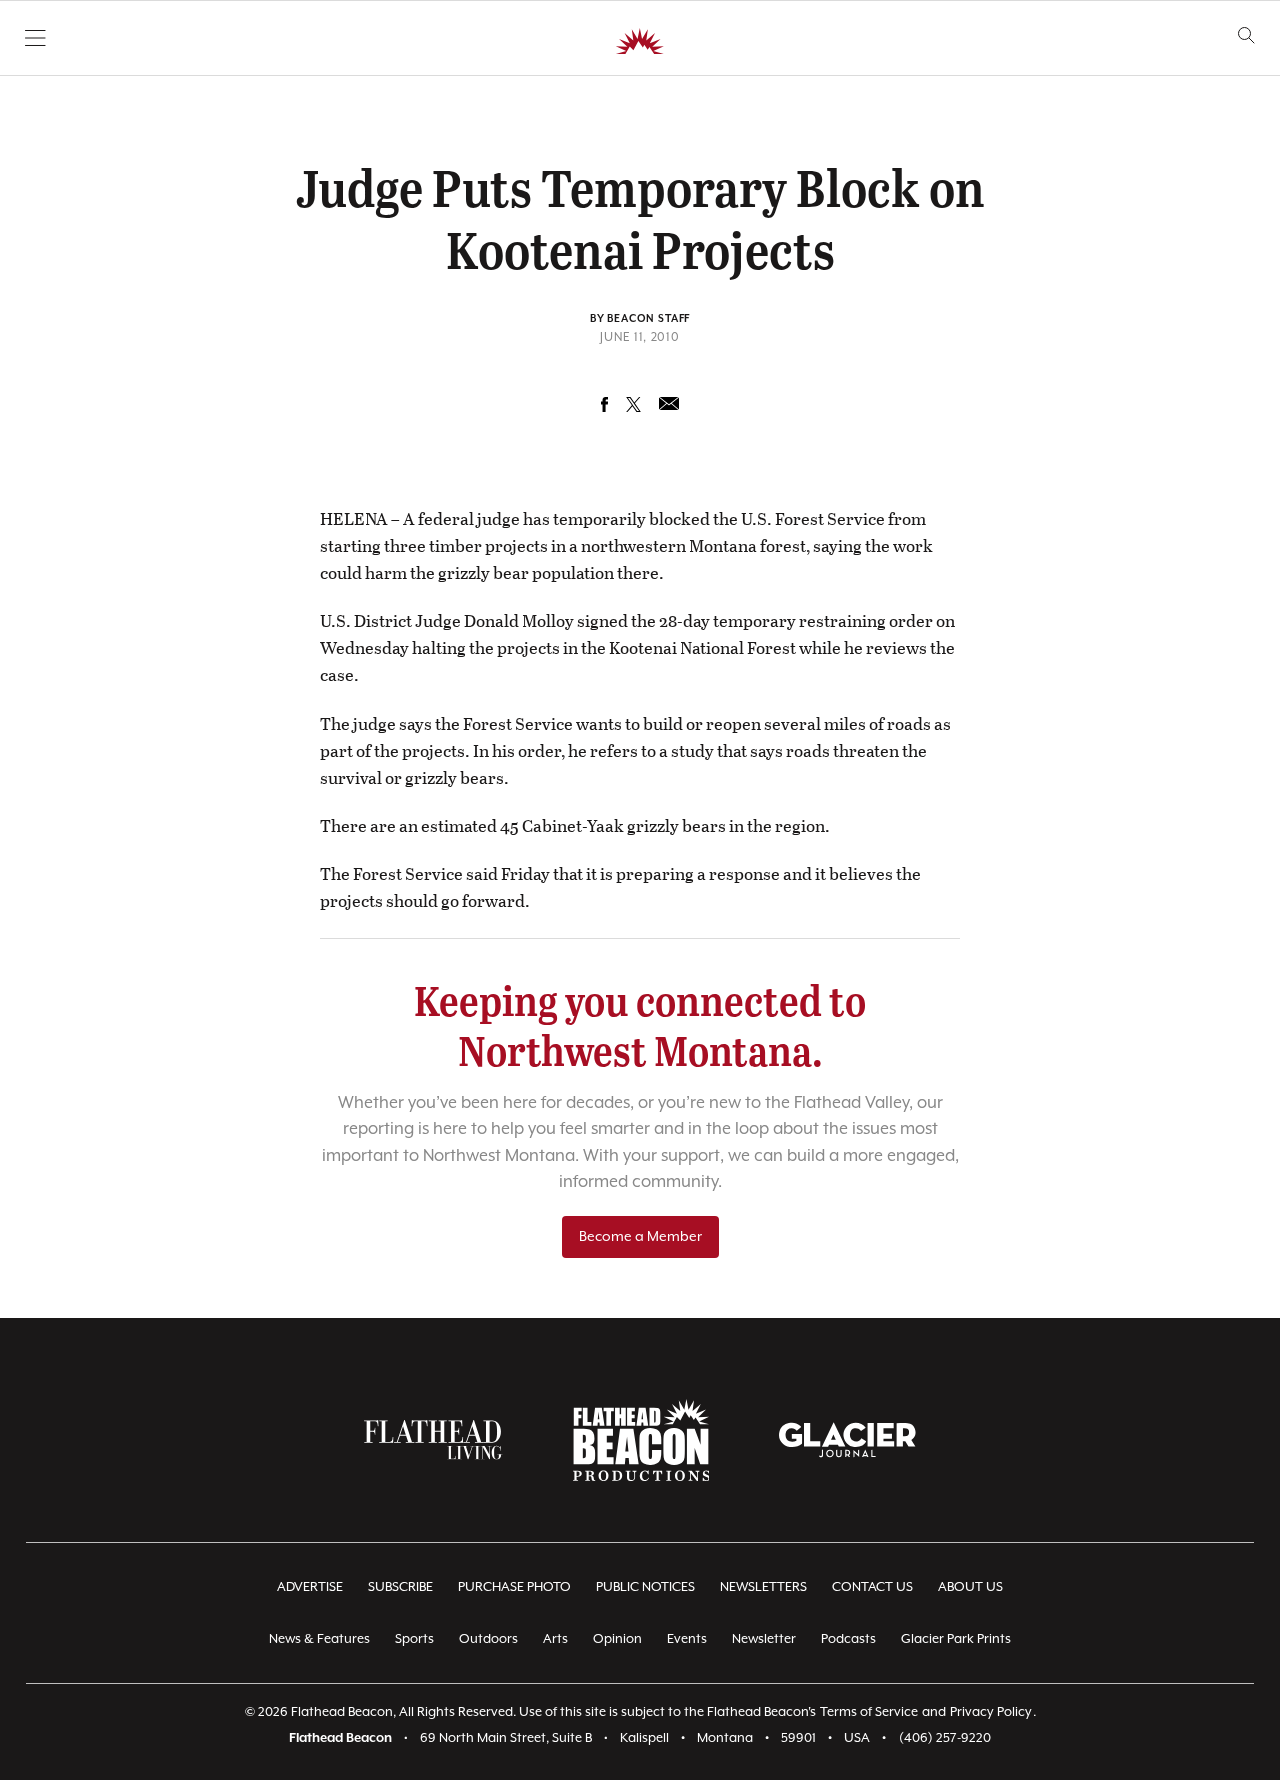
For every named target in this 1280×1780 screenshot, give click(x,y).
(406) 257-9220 (945, 1738)
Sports (414, 1639)
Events (687, 1639)
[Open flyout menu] (35, 38)
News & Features (319, 1639)
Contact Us (872, 1587)
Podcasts (848, 1639)
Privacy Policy (991, 1712)
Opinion (617, 1639)
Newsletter (764, 1639)
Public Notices (645, 1587)
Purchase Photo (514, 1587)
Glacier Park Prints (956, 1639)
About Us (970, 1587)
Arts (555, 1639)
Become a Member (640, 1237)
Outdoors (488, 1639)
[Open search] (1246, 35)
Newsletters (763, 1587)
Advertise (310, 1587)
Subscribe (400, 1587)
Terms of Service (869, 1712)
